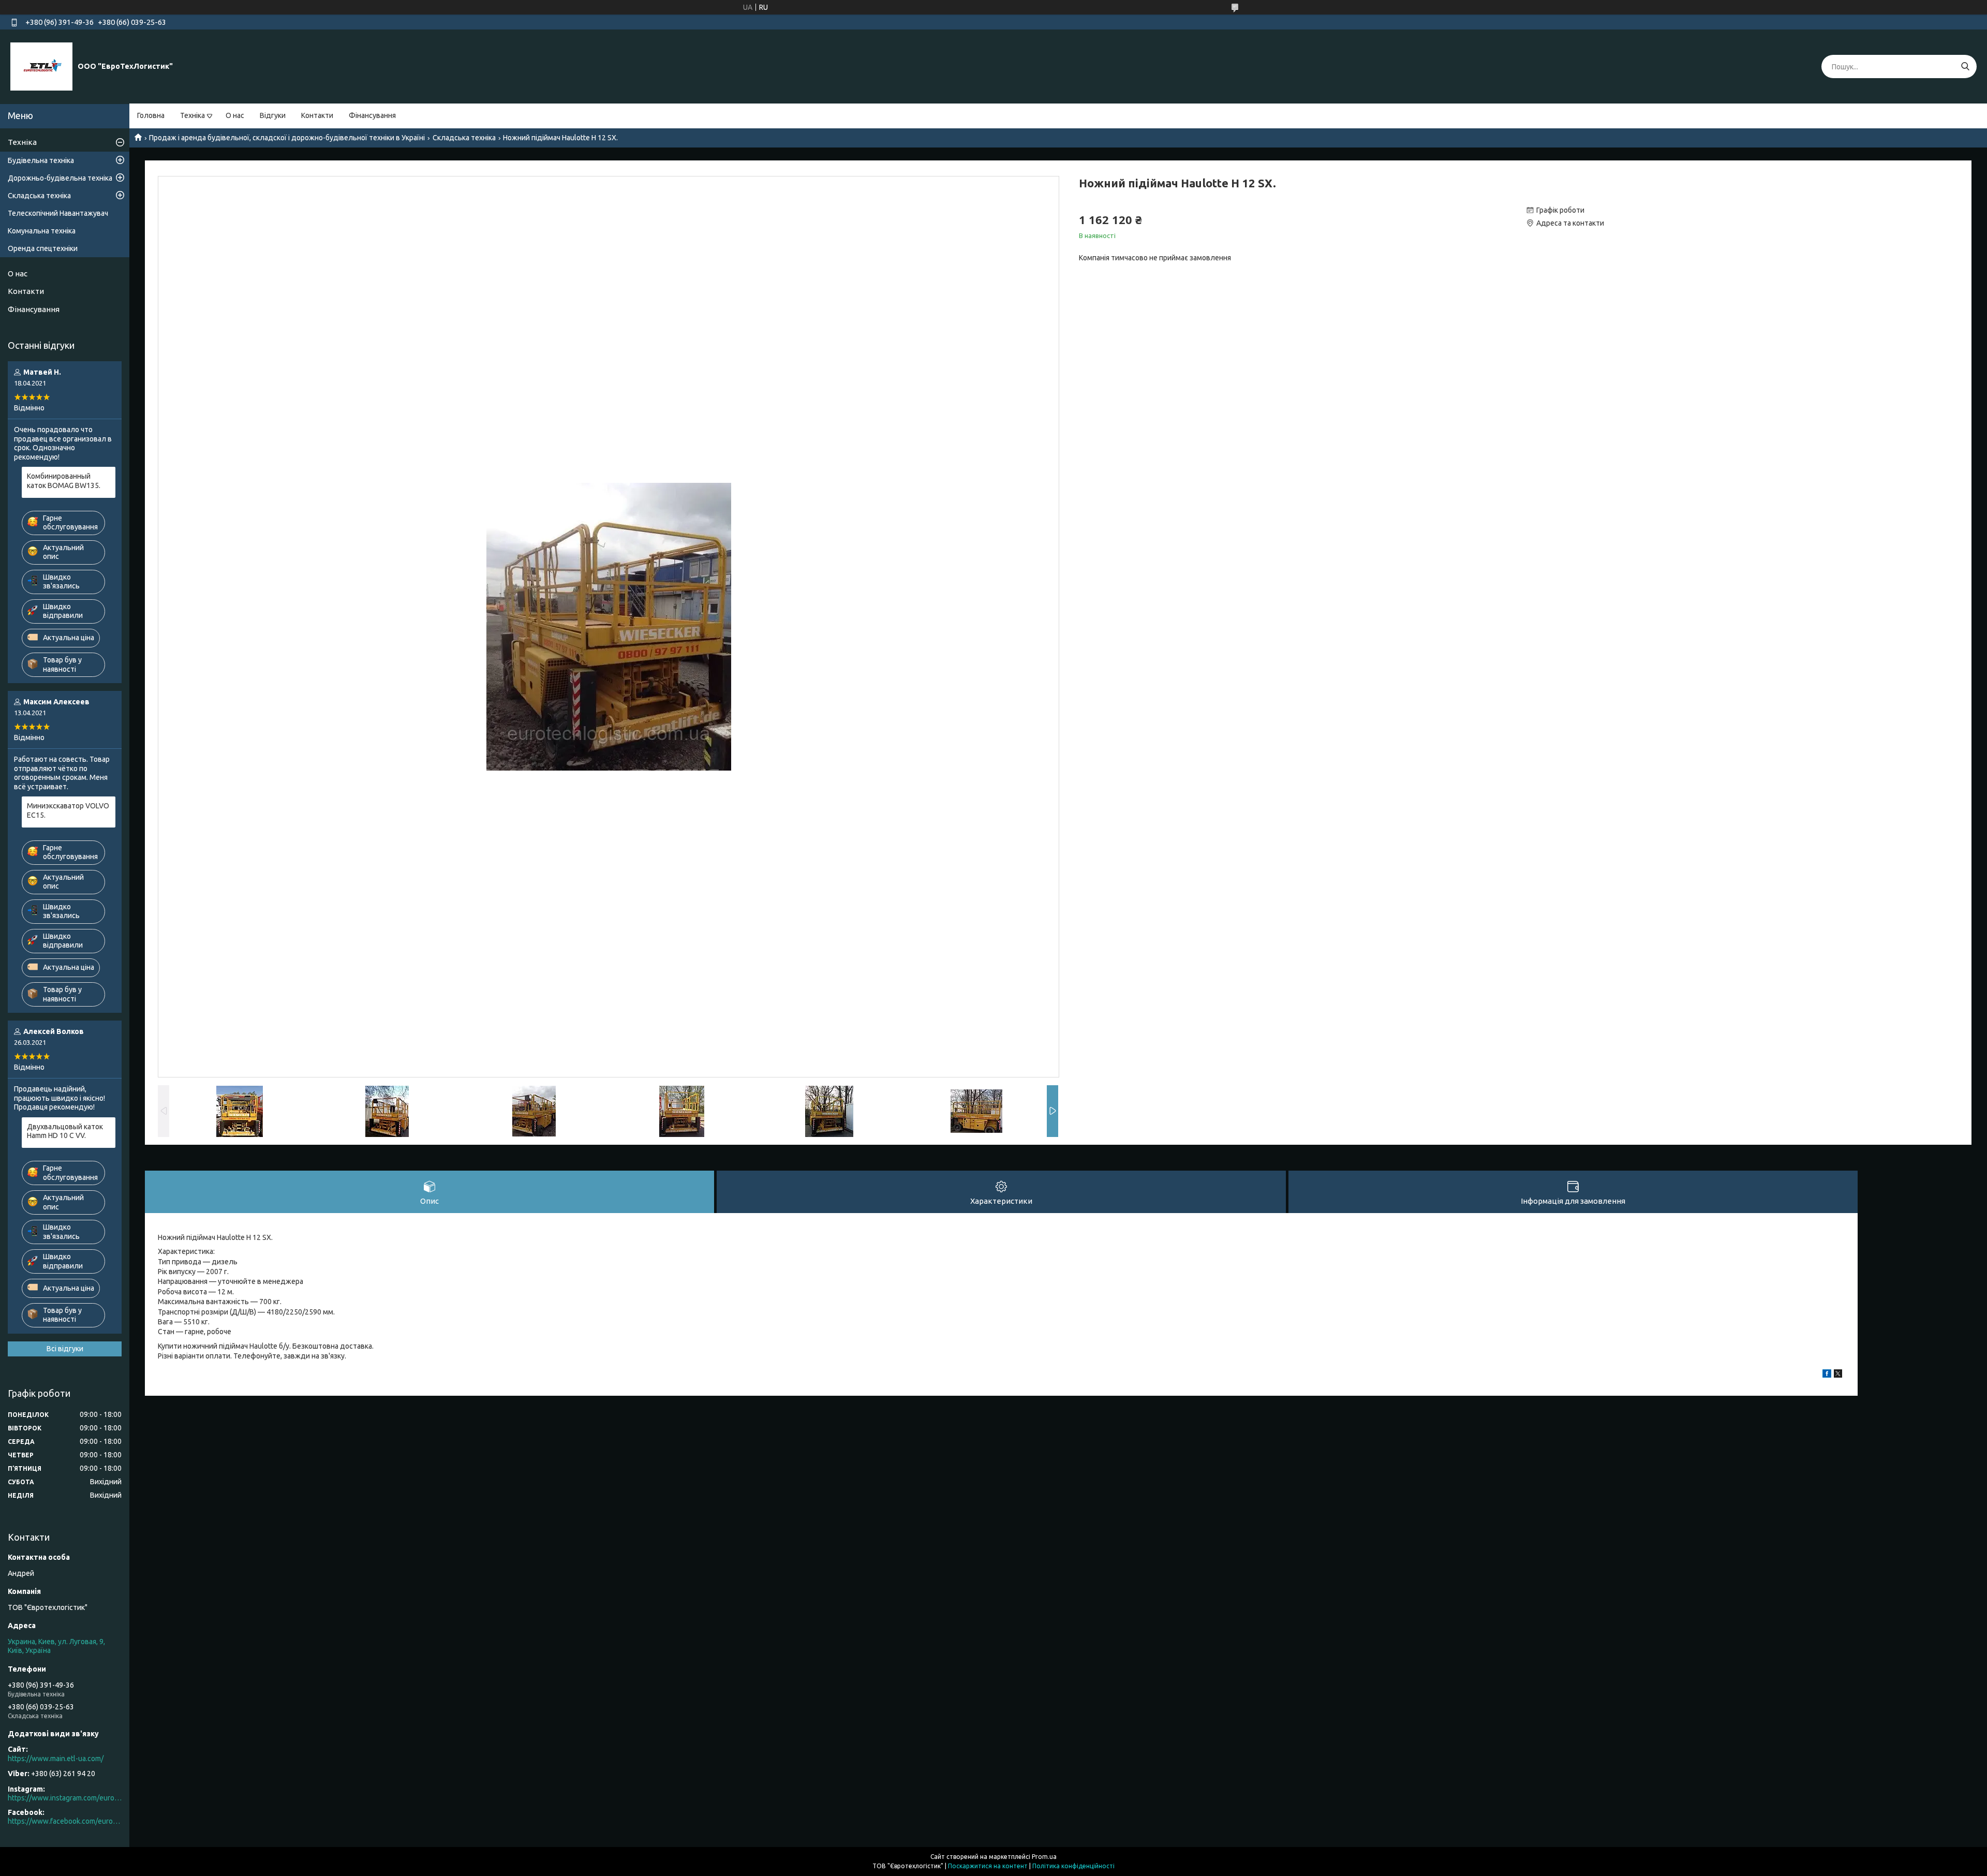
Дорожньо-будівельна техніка (60, 178)
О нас (235, 115)
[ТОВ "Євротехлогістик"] (41, 66)
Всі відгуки (65, 1349)
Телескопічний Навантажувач (58, 213)
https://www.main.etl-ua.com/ (56, 1759)
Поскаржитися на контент (988, 1866)
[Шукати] (1965, 67)
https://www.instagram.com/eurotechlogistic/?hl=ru (65, 1798)
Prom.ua (1044, 1857)
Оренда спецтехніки (43, 248)
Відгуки (273, 115)
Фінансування (372, 115)
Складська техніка (464, 138)
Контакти (317, 115)
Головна (151, 115)
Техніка (192, 115)
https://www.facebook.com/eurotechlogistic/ (65, 1821)
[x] (1838, 1375)
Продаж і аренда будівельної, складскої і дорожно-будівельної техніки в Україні (287, 138)
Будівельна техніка (41, 160)
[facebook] (1827, 1375)
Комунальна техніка (42, 231)
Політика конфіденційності (1073, 1866)
